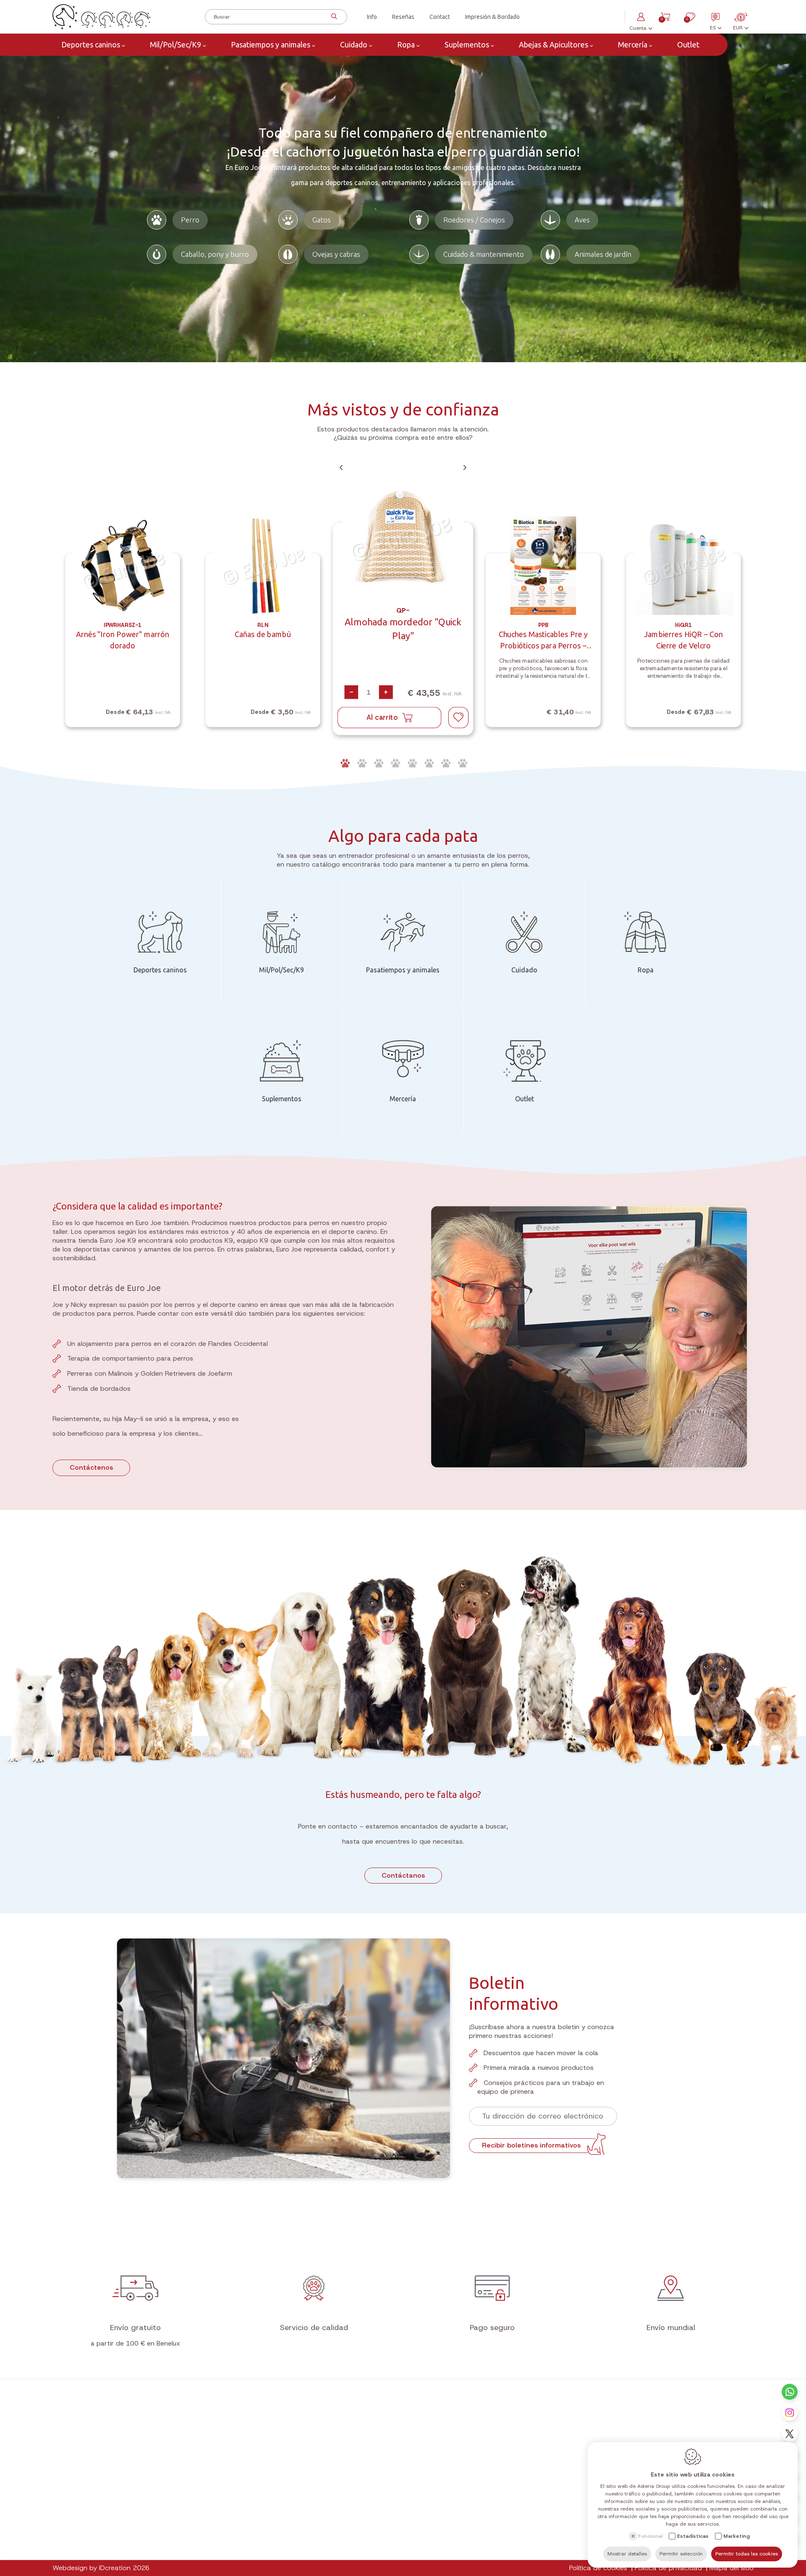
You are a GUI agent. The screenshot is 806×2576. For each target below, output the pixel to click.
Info (372, 17)
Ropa (406, 44)
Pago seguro (492, 2328)
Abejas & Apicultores (553, 44)
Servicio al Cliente (363, 2545)
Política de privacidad (668, 2568)
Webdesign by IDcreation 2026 (101, 2568)
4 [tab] (395, 763)
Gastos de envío (360, 2513)
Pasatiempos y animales (271, 44)
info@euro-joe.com (521, 2549)
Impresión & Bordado (492, 17)
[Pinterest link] (126, 2533)
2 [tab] (361, 763)
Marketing (737, 2536)
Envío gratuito (135, 2328)
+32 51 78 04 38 (519, 2527)
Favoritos (350, 2483)
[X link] (790, 2434)
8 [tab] (462, 763)
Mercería (633, 44)
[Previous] (341, 468)
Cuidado (354, 44)
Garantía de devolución (370, 2524)
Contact (440, 17)
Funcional (650, 2536)
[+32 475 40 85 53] (790, 2392)
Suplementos (467, 44)
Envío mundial (671, 2328)
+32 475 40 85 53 (521, 2538)
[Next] (465, 468)
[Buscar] (333, 17)
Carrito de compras (365, 2472)
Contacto (498, 2445)
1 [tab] (344, 763)
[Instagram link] (790, 2413)
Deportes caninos (91, 44)
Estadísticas (693, 2536)
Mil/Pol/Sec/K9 (175, 44)
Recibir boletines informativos (531, 2145)
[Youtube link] (80, 2533)
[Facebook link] (92, 2533)
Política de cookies (598, 2568)
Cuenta (351, 2445)
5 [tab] (411, 763)
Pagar (346, 2534)
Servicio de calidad (314, 2328)
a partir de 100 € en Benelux (135, 2343)
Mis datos (351, 2461)
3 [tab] (378, 763)
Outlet (687, 44)
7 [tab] (445, 763)
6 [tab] (428, 763)
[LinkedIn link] (114, 2533)
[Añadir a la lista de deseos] (458, 718)
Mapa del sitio (731, 2568)
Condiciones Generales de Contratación (393, 2502)
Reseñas (403, 17)
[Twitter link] (68, 2533)
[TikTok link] (103, 2533)
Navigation (215, 2445)
